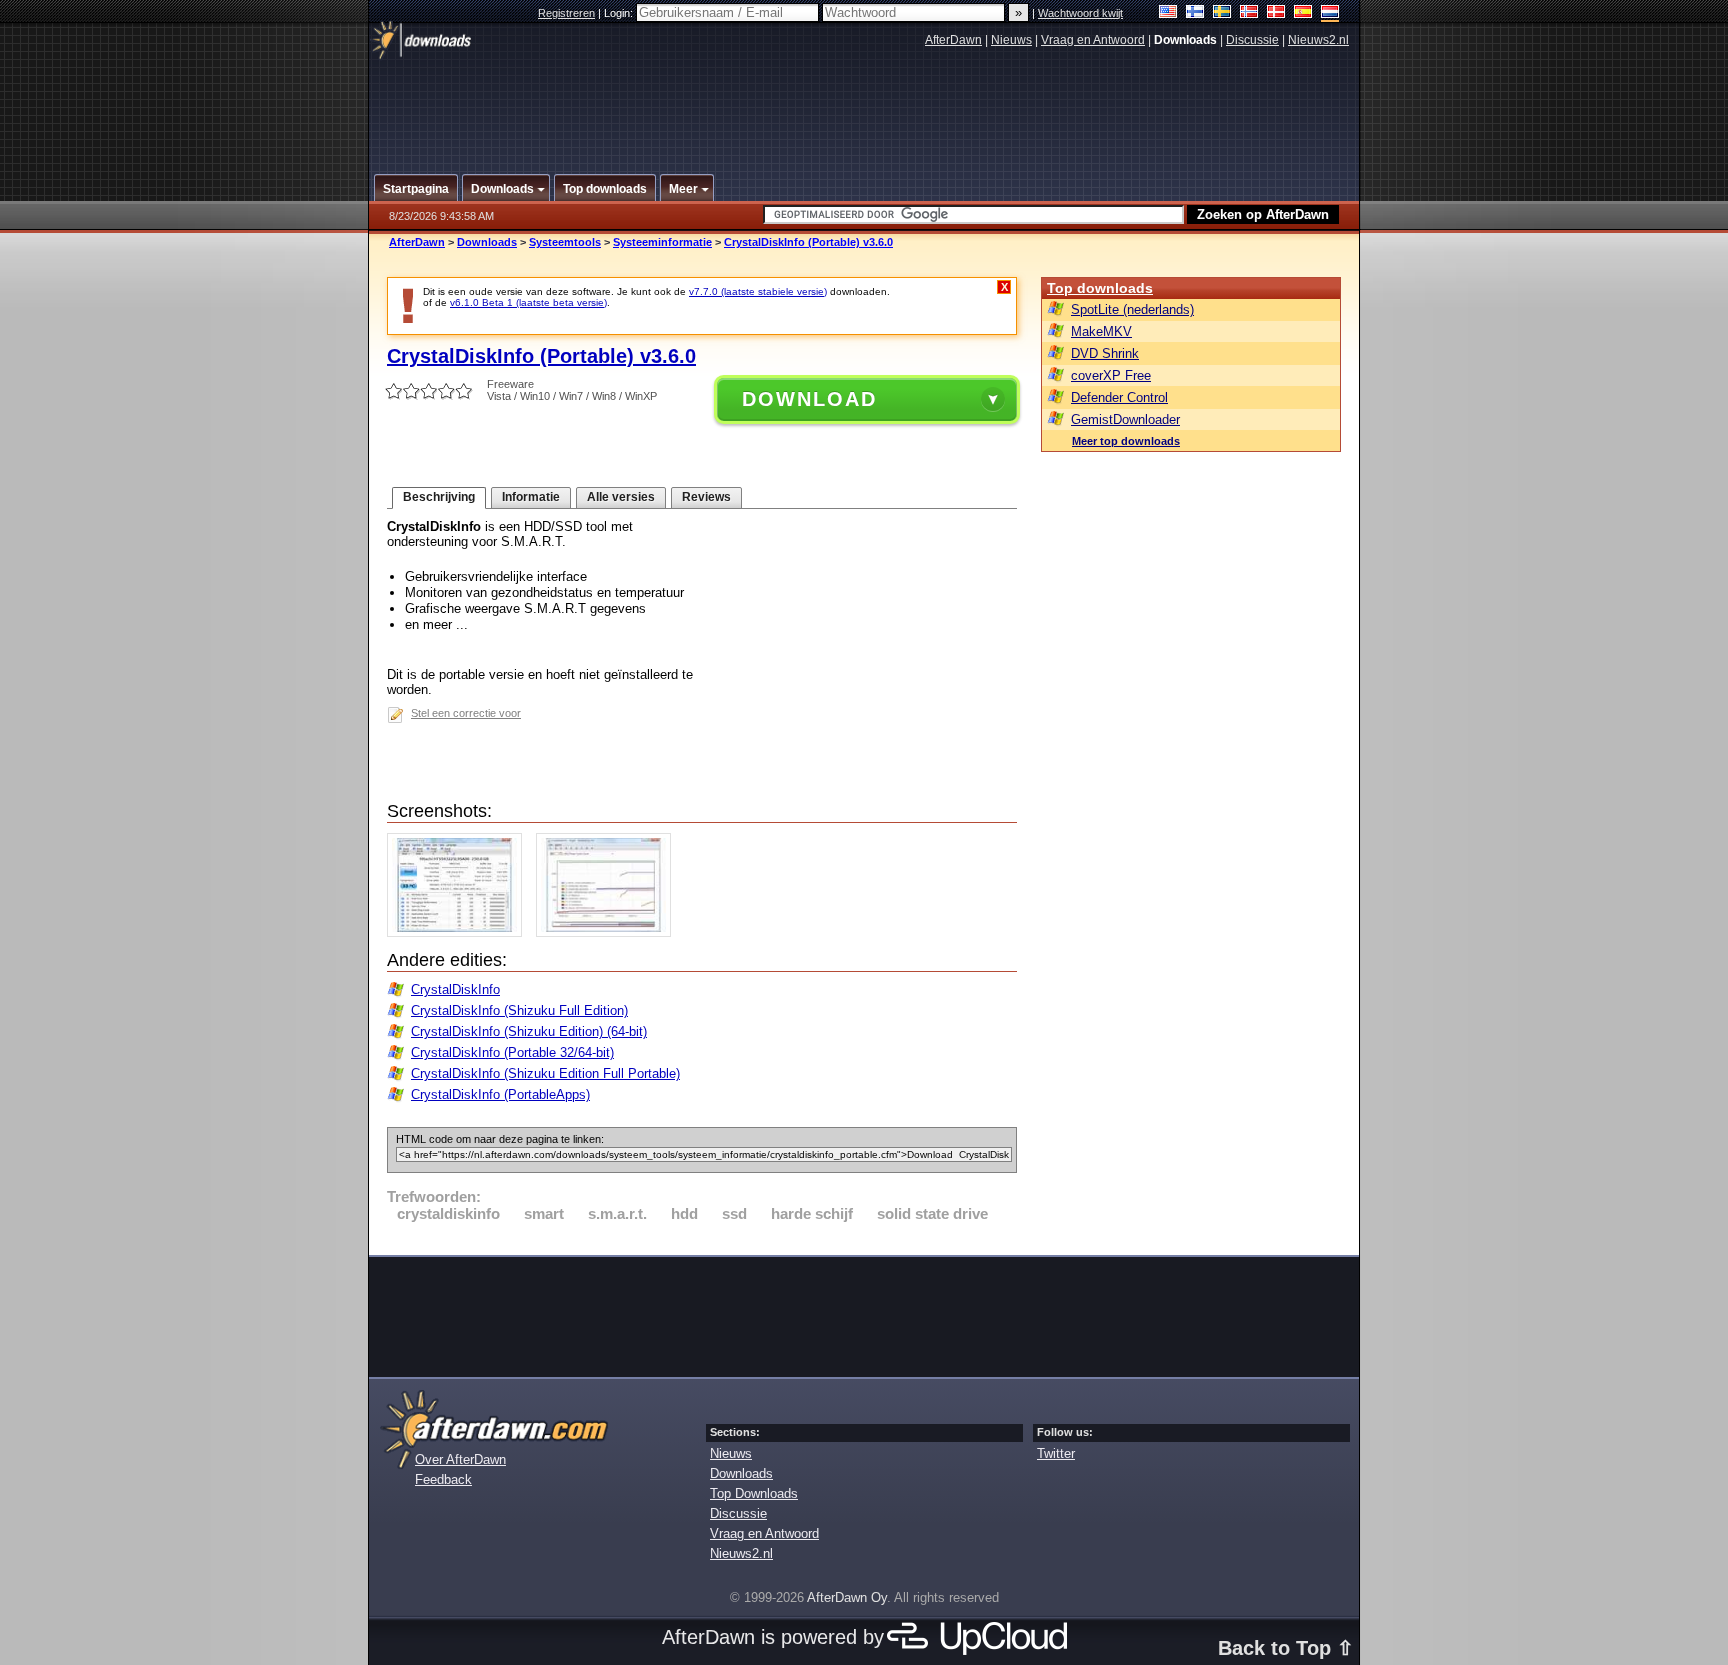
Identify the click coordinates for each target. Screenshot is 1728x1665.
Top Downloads (754, 1493)
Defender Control (1119, 397)
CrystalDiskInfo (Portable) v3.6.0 (808, 242)
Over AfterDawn (460, 1459)
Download (809, 399)
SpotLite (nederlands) (1132, 309)
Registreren (566, 13)
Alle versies (621, 497)
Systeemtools (565, 242)
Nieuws (1011, 40)
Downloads (487, 242)
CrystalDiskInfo (455, 989)
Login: (620, 13)
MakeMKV (1101, 331)
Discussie (1252, 40)
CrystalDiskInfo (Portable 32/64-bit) (512, 1052)
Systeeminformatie (662, 242)
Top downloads (1100, 288)
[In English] (1168, 13)
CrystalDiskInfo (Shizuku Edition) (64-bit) (529, 1031)
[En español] (1303, 13)
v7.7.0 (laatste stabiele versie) (758, 291)
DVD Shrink (1105, 353)
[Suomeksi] (1195, 13)
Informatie (531, 497)
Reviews (706, 497)
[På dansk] (1276, 13)
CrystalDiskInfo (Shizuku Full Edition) (519, 1010)
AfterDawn (953, 40)
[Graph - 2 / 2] (608, 932)
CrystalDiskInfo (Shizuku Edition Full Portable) (545, 1073)
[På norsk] (1249, 13)
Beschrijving (439, 497)
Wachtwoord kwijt (1080, 13)
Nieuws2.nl (1318, 40)
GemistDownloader (1125, 419)
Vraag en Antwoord (1093, 40)
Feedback (443, 1479)
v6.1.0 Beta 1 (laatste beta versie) (528, 302)
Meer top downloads (1126, 441)
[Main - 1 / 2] (459, 932)
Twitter (1056, 1453)
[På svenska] (1222, 13)
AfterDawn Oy (847, 1597)
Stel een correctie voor (466, 713)
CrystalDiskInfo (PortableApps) (500, 1094)
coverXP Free (1111, 375)
